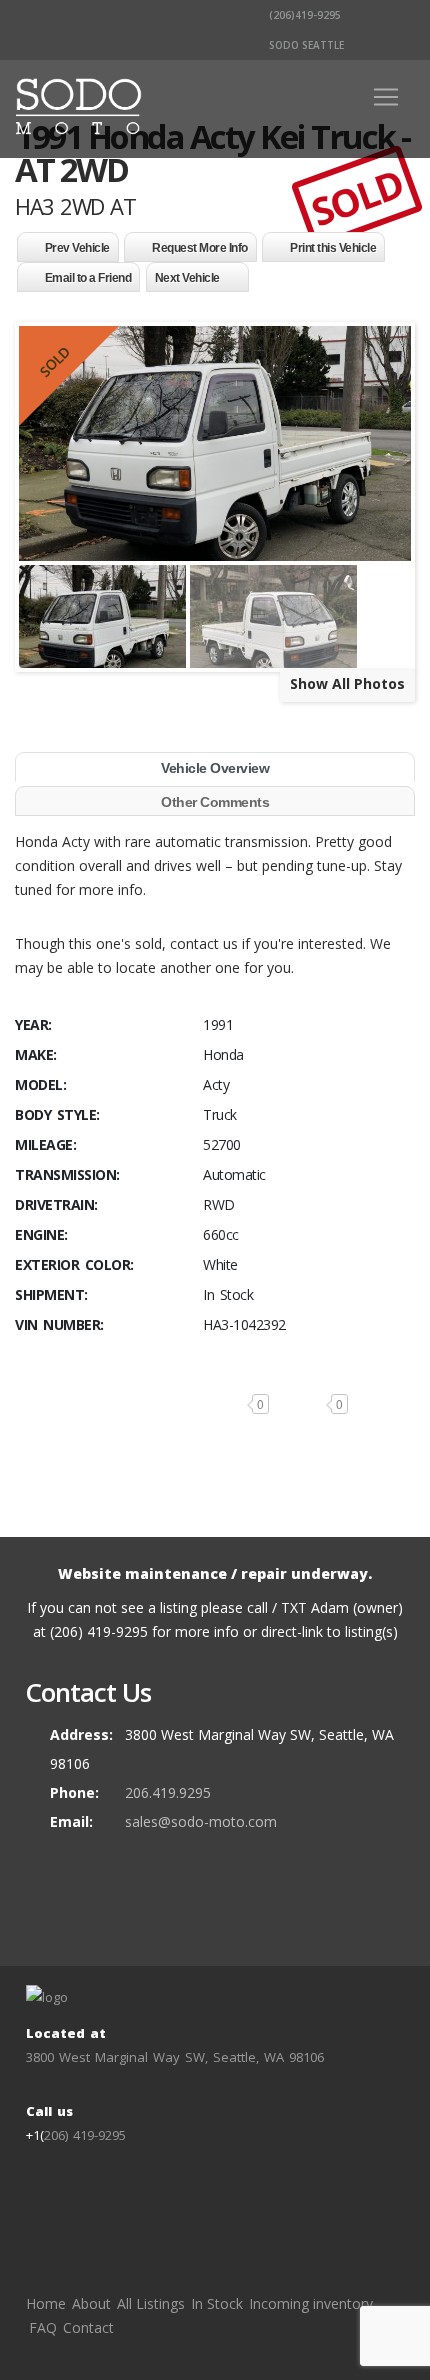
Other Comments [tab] (215, 802)
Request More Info (200, 248)
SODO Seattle (305, 45)
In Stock (217, 2303)
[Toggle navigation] (386, 97)
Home (46, 2303)
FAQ (43, 2327)
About (91, 2303)
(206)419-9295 (303, 15)
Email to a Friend (88, 278)
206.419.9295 (168, 1792)
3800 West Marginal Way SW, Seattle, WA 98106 (175, 2057)
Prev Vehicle (77, 248)
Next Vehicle (187, 278)
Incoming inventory (311, 2303)
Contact (88, 2327)
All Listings (151, 2303)
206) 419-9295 (85, 2135)
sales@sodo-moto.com (201, 1821)
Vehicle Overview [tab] (215, 768)
